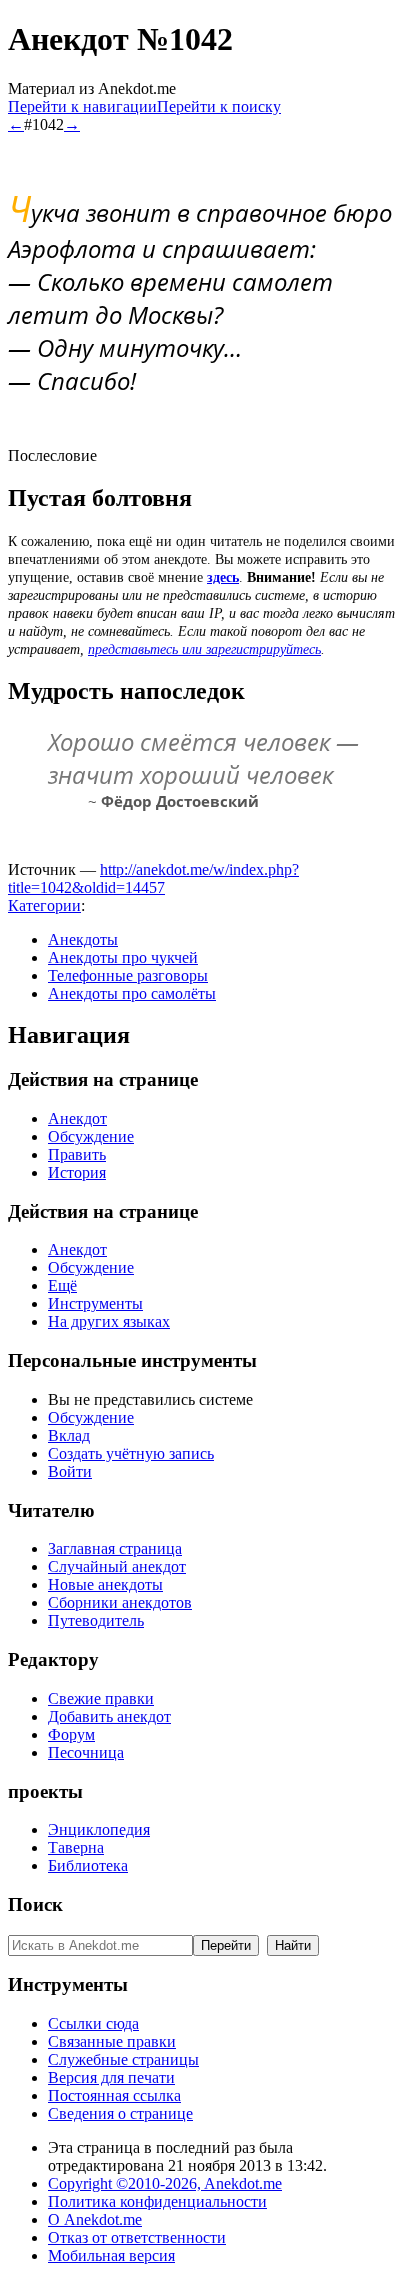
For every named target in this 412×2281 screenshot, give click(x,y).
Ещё (62, 1285)
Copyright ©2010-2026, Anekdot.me (165, 2183)
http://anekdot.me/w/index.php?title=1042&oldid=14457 (153, 878)
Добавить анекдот (109, 1716)
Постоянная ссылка (114, 2095)
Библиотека (88, 1865)
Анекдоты (83, 939)
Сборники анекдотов (120, 1602)
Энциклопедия (99, 1829)
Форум (71, 1734)
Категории (44, 905)
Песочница (86, 1752)
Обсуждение (91, 1136)
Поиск (35, 1904)
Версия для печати (111, 2077)
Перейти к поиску (219, 106)
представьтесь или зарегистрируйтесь (204, 649)
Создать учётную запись (131, 1453)
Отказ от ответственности (137, 2237)
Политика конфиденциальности (157, 2201)
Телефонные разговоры (128, 975)
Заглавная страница (115, 1548)
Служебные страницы (123, 2059)
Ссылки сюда (93, 2023)
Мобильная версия (111, 2255)
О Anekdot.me (95, 2219)
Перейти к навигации (82, 106)
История (77, 1172)
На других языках (109, 1321)
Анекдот (77, 1118)
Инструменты (95, 1303)
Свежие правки (101, 1698)
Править (77, 1154)
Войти (70, 1471)
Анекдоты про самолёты (132, 993)
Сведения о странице (120, 2113)
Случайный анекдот (117, 1566)
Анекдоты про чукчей (123, 957)
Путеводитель (96, 1620)
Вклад (69, 1435)
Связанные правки (112, 2041)
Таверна (76, 1847)
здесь (223, 577)
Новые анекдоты (105, 1584)
